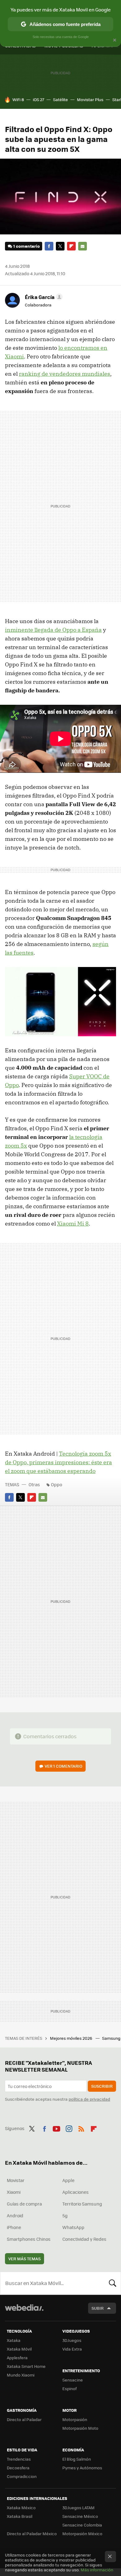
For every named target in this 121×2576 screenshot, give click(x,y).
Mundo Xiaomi (21, 2375)
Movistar (16, 2180)
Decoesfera (18, 2468)
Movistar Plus (90, 99)
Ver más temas (25, 2259)
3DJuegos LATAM (78, 2508)
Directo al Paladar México (32, 2533)
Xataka (14, 2340)
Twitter (60, 246)
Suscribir (102, 2086)
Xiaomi (14, 2192)
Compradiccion (22, 2476)
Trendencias (19, 2459)
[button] (43, 297)
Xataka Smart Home (26, 2366)
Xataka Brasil (20, 2516)
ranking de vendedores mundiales (65, 374)
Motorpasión (75, 2419)
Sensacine (73, 2380)
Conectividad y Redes (84, 2239)
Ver (63, 1766)
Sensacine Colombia (82, 2525)
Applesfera (17, 2358)
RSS (81, 2128)
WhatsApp (73, 2227)
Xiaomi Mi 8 (73, 1224)
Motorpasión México (82, 2533)
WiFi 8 (18, 99)
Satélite (60, 99)
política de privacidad (89, 2099)
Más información (97, 2570)
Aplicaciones (76, 2192)
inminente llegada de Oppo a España (53, 630)
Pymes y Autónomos (82, 2468)
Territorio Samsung (82, 2204)
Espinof (69, 2388)
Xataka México (21, 2508)
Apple (68, 2180)
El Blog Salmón (77, 2459)
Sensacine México (80, 2516)
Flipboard (71, 246)
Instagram (69, 2128)
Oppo (56, 1484)
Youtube (56, 2128)
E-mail (83, 246)
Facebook (49, 246)
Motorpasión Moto (80, 2428)
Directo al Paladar (24, 2419)
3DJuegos (72, 2340)
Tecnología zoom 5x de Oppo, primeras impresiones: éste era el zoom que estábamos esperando (58, 1462)
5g (65, 2215)
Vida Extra (72, 2349)
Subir (98, 2308)
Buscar (113, 2283)
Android (15, 2215)
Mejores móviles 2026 (72, 2038)
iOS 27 (38, 99)
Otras (34, 1484)
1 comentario (27, 246)
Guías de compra (24, 2204)
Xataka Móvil (19, 2349)
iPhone (14, 2227)
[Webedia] (24, 2312)
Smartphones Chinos (29, 2239)
